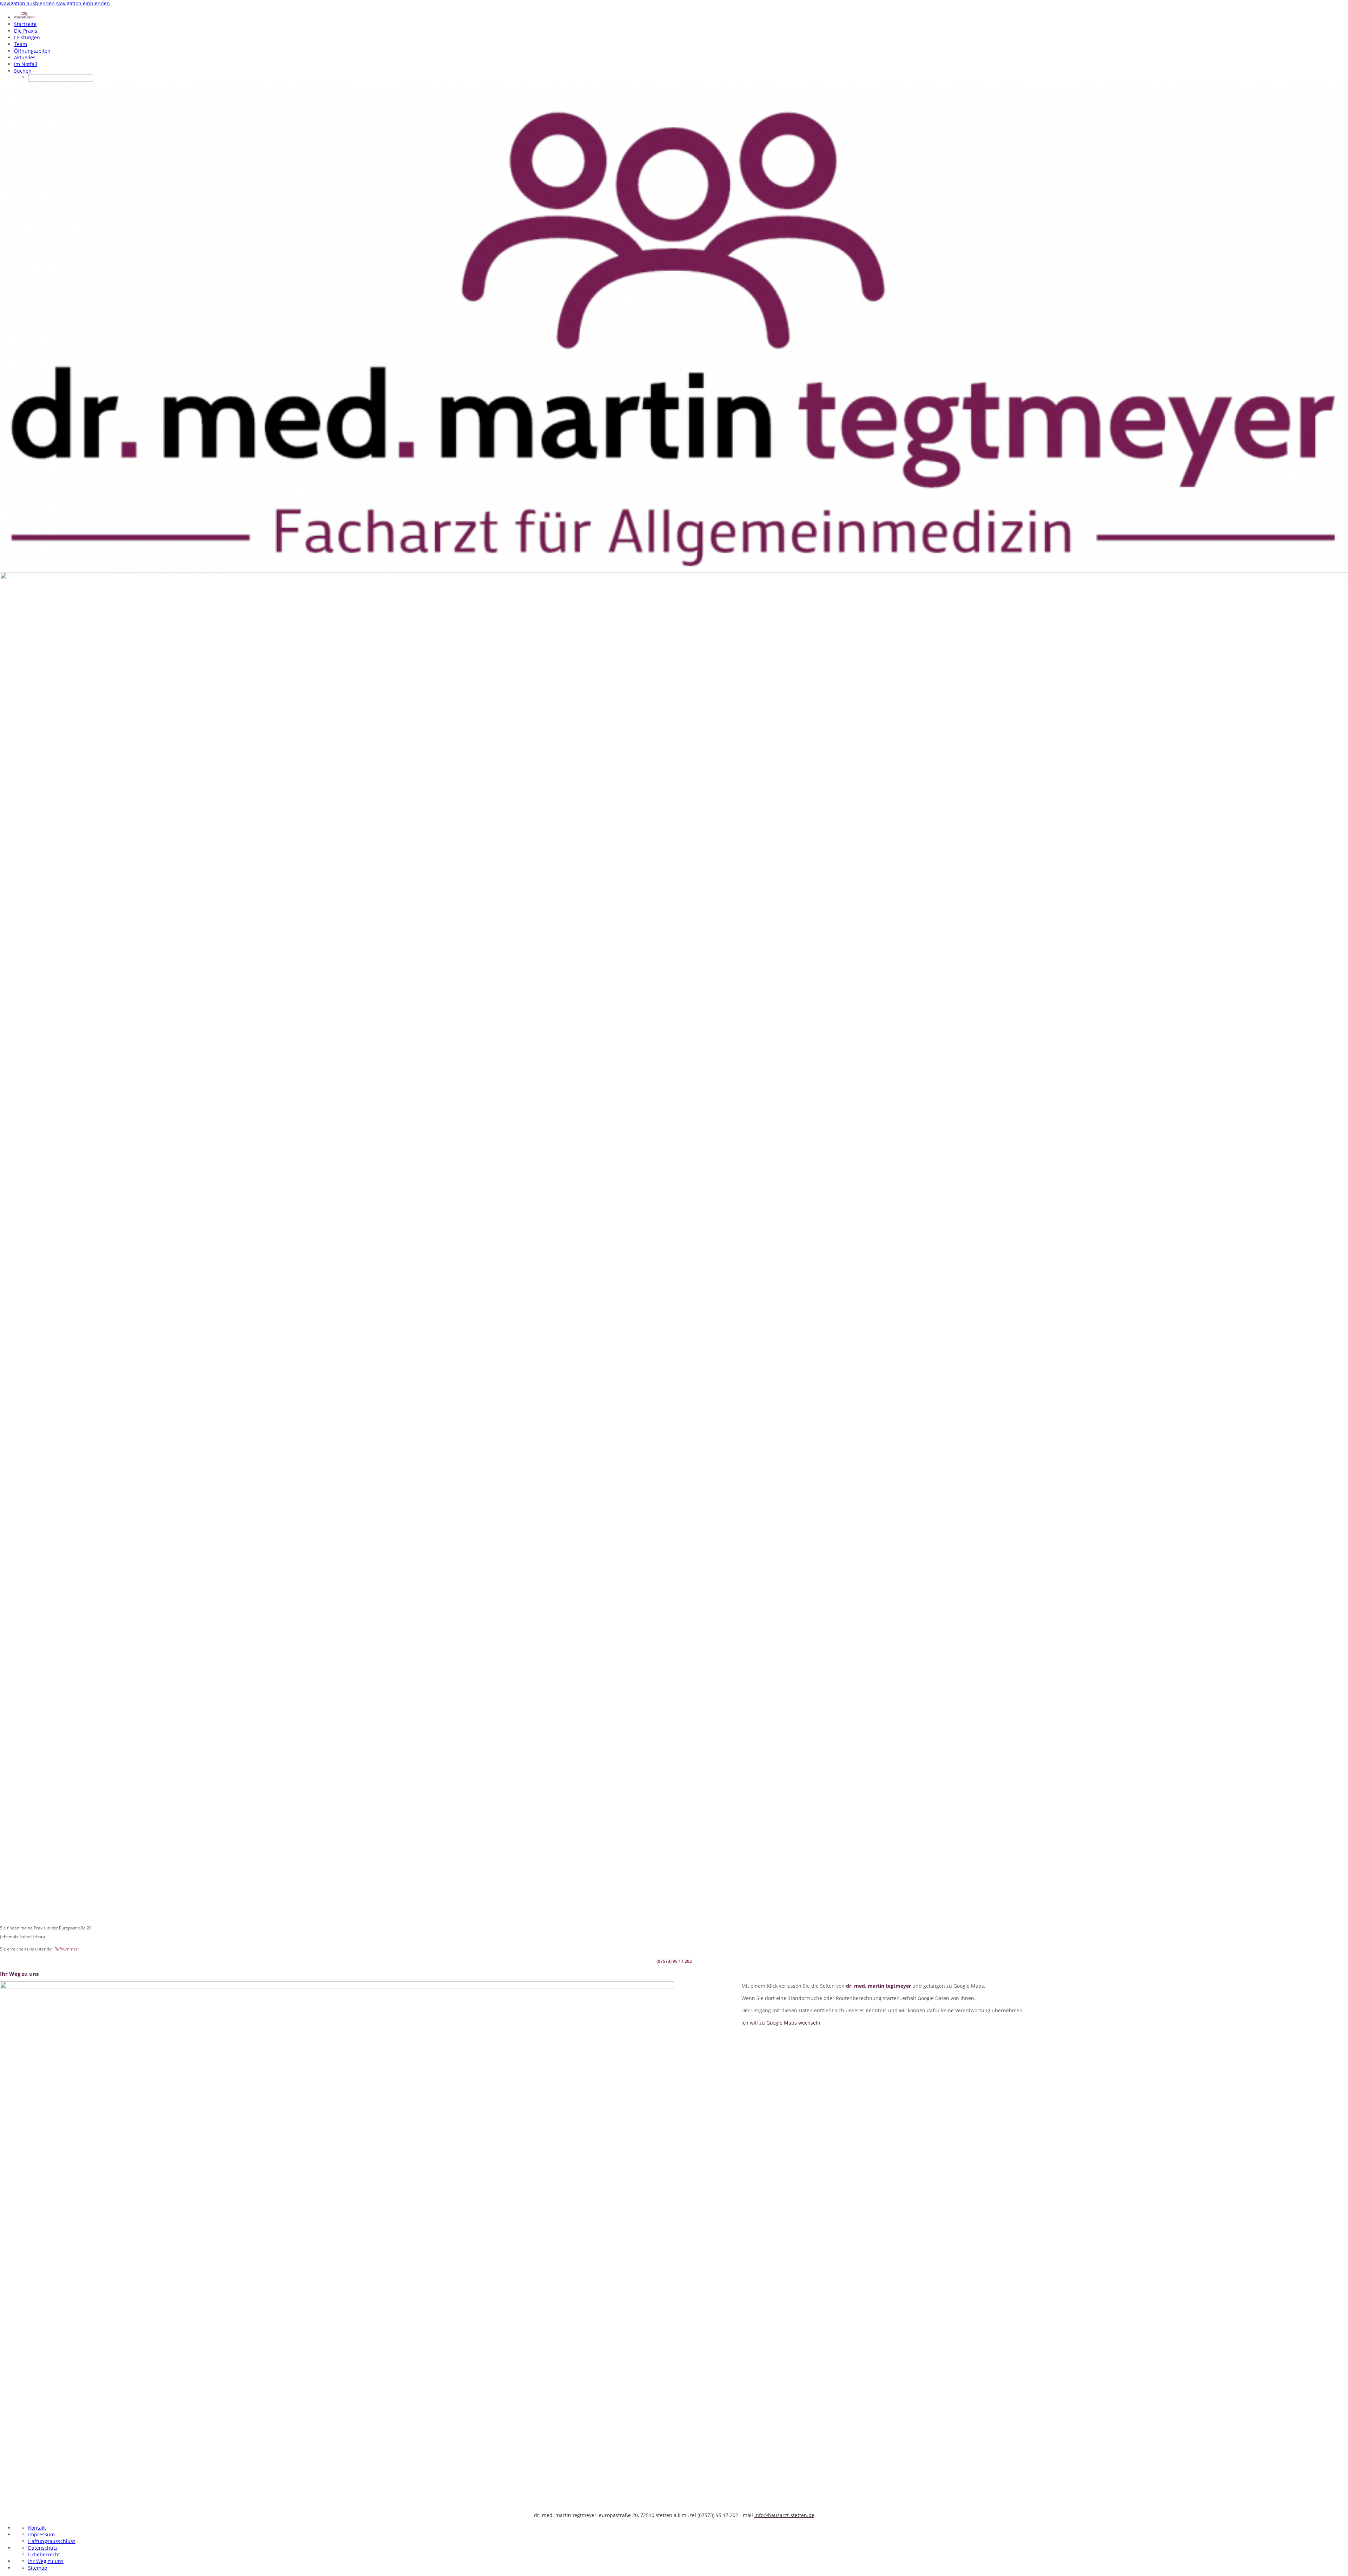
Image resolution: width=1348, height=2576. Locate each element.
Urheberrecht (44, 2554)
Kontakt (37, 2528)
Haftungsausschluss (52, 2541)
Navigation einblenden (83, 3)
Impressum (41, 2534)
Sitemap (38, 2568)
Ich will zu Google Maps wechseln (781, 2023)
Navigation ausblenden (27, 3)
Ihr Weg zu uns (46, 2561)
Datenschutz (43, 2548)
